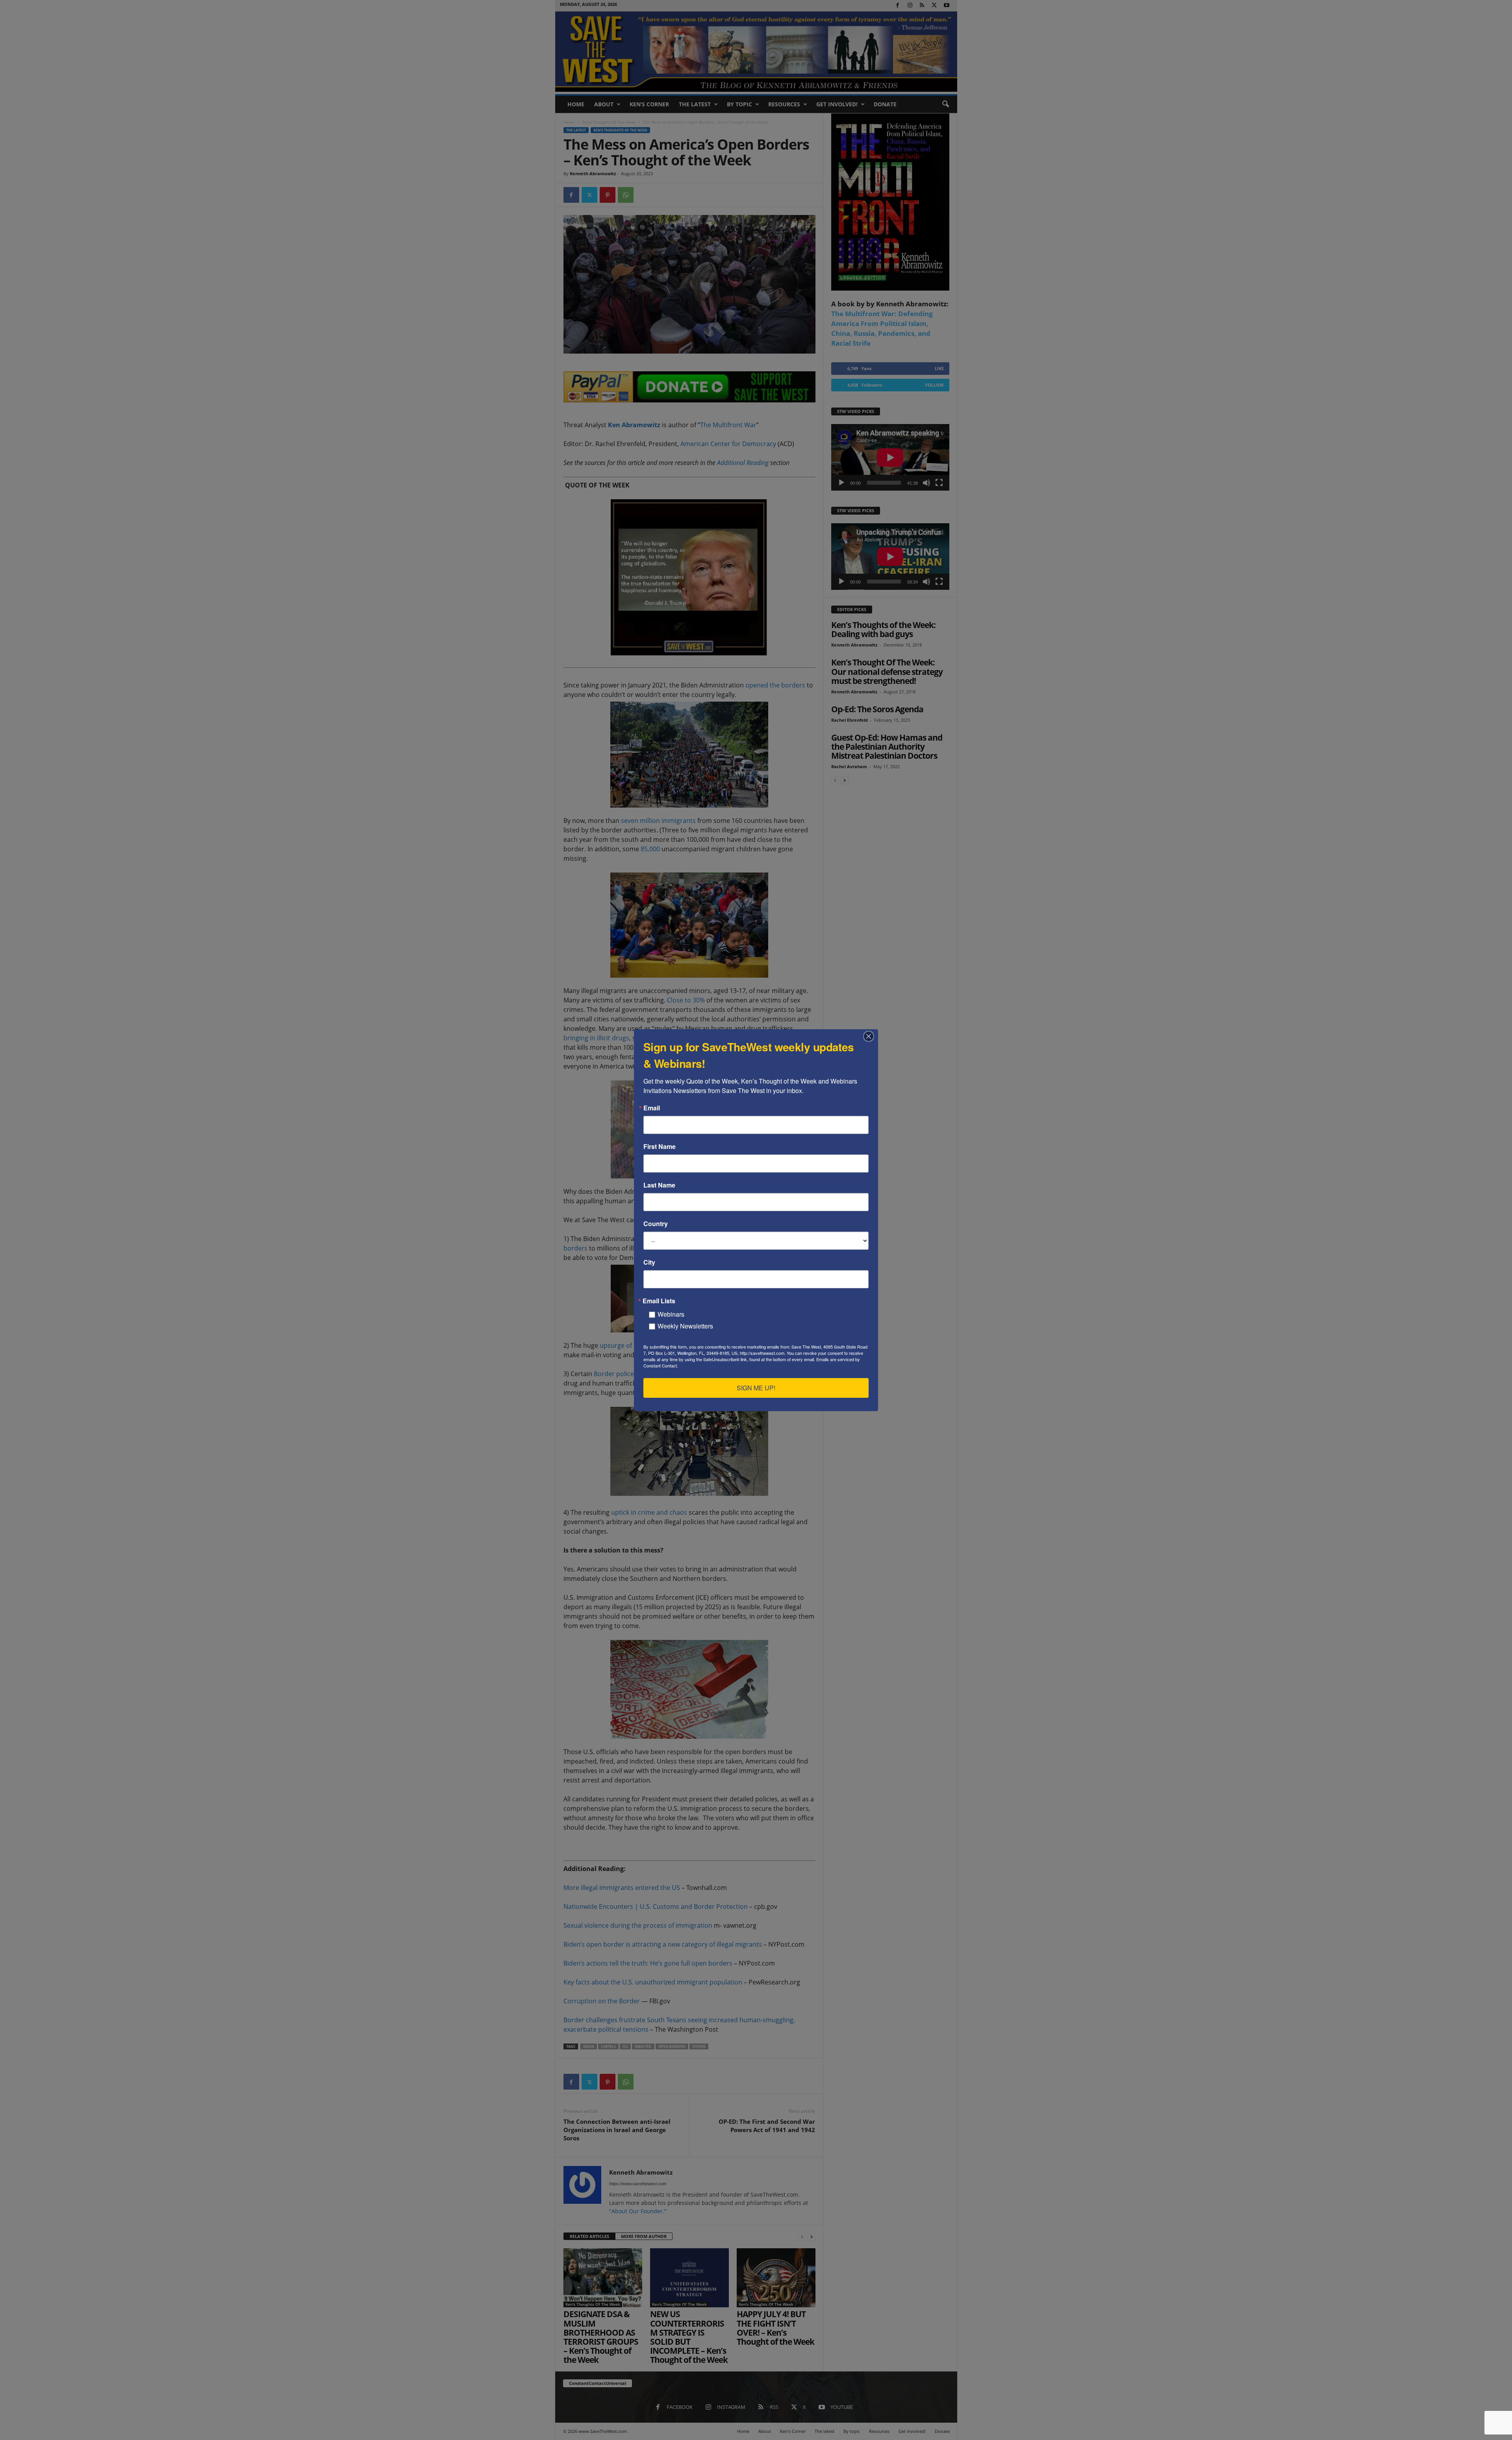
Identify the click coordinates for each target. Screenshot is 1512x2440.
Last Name (659, 1185)
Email (652, 1108)
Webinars (671, 1314)
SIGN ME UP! (756, 1388)
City (649, 1262)
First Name (660, 1147)
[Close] (871, 1036)
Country (656, 1224)
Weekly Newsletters (685, 1326)
